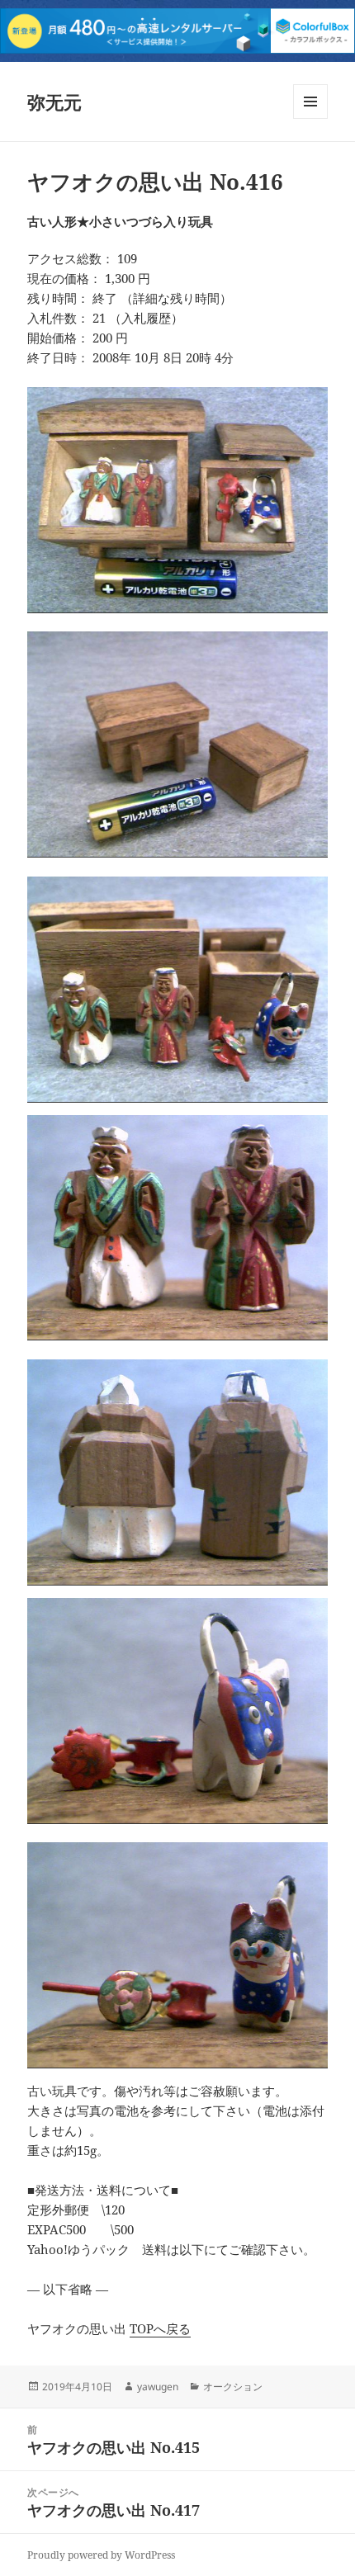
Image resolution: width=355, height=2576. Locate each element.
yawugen (158, 2387)
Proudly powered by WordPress (101, 2555)
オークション (233, 2387)
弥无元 (54, 102)
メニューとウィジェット (310, 118)
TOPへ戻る (160, 2328)
